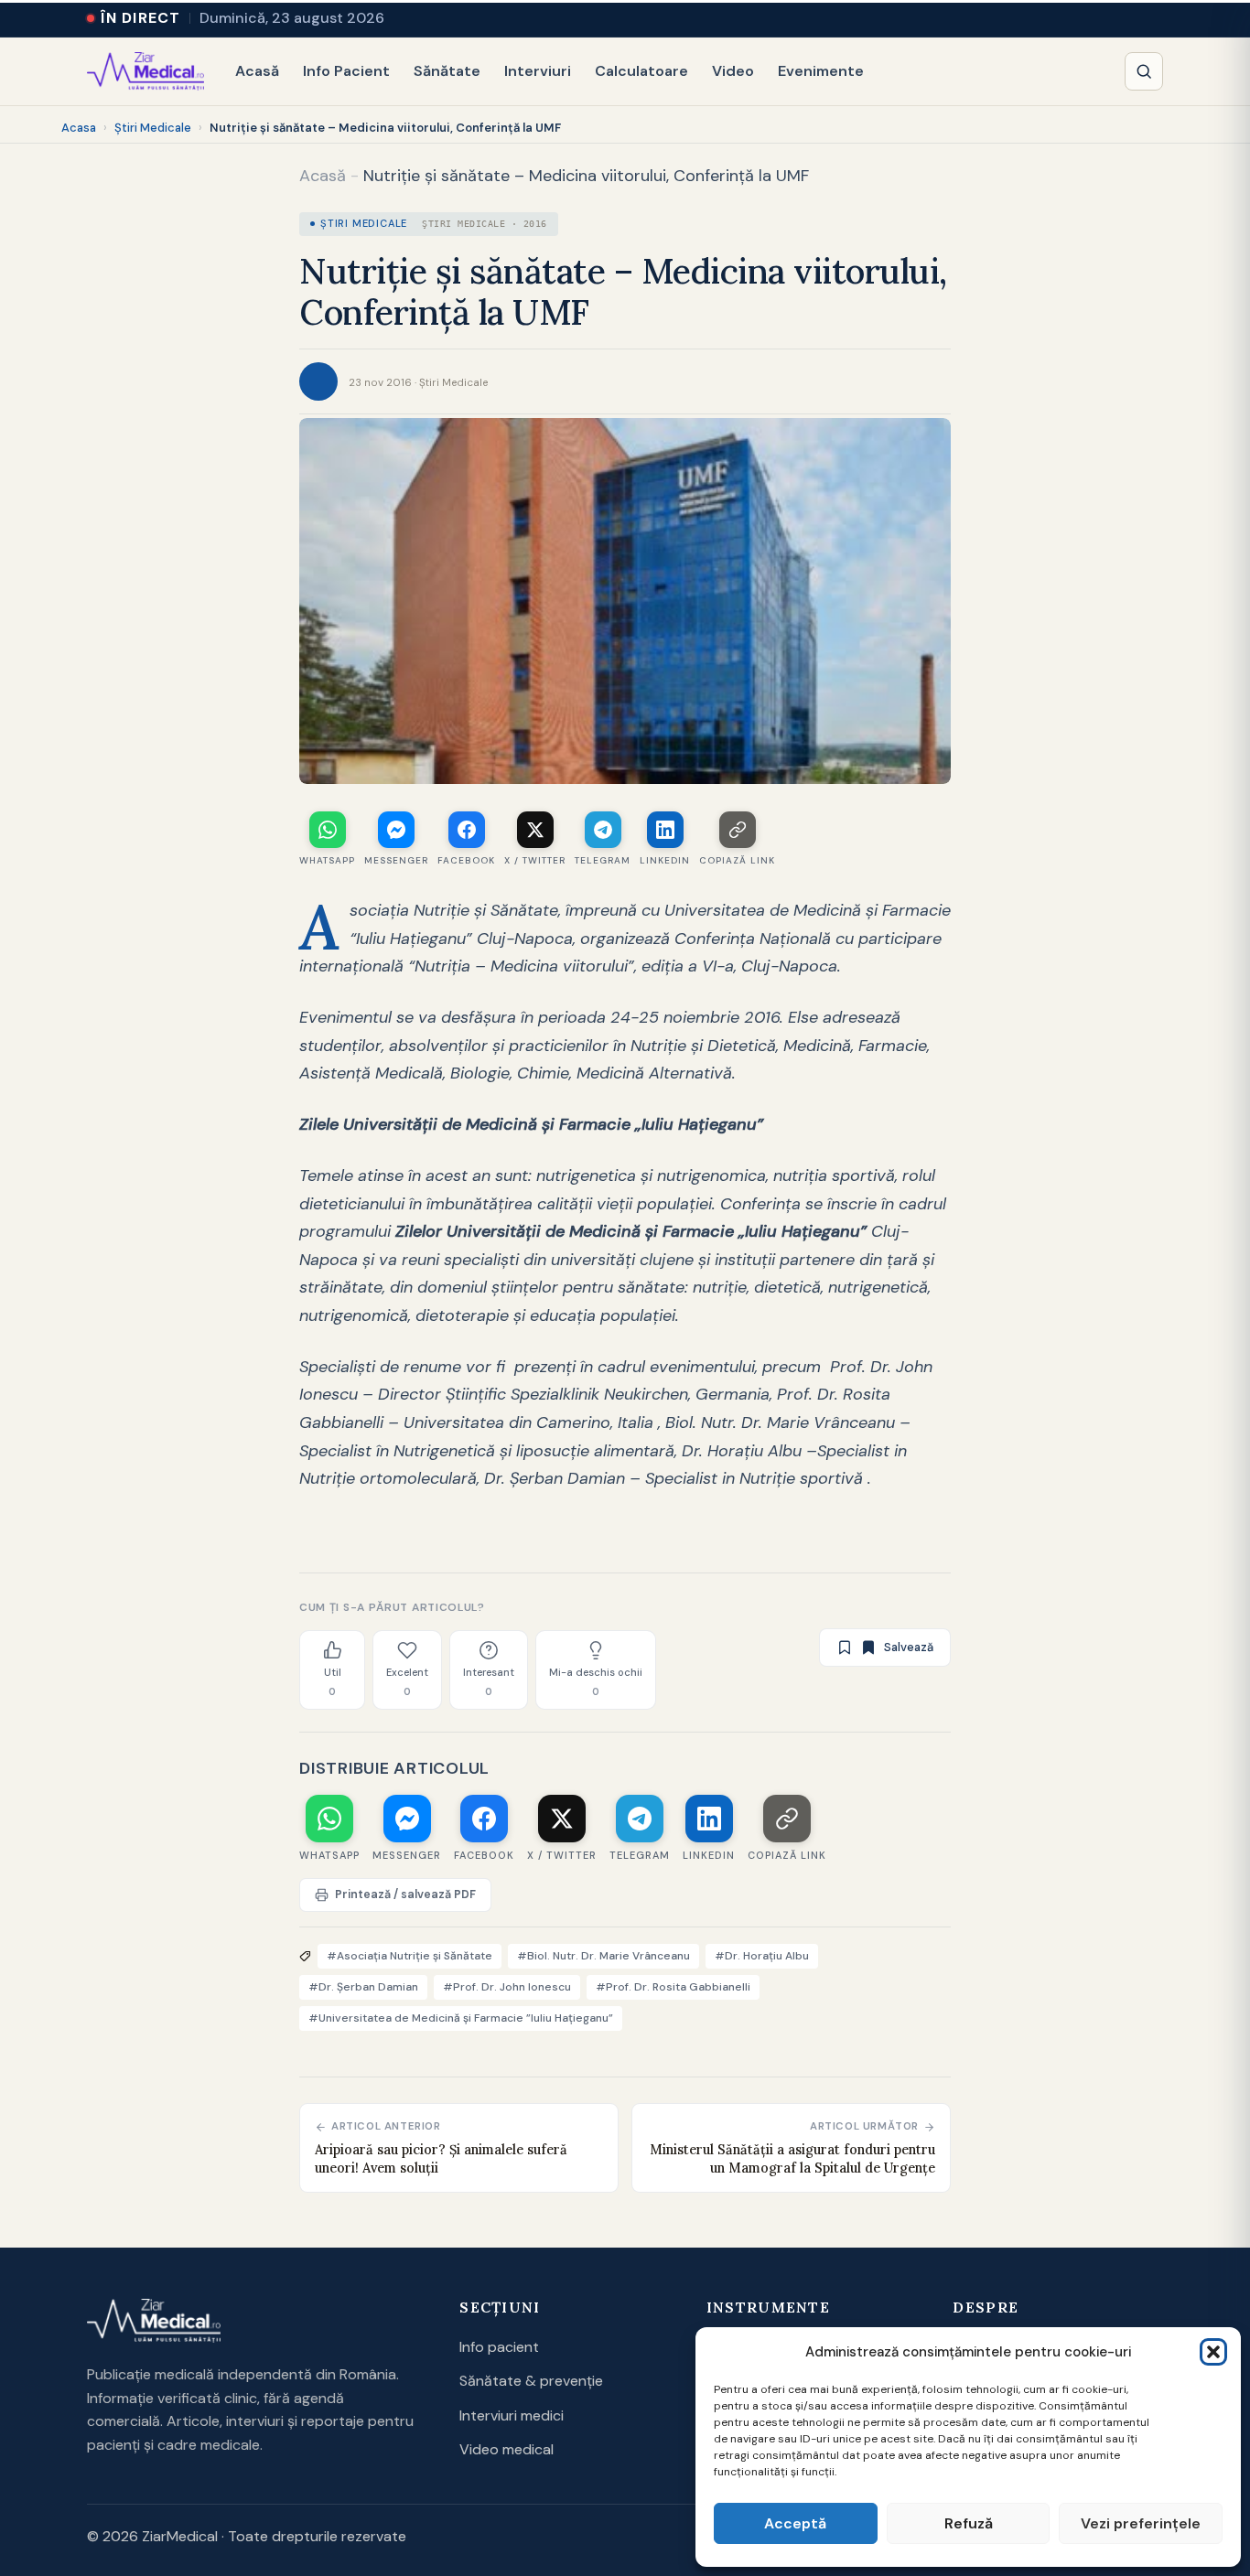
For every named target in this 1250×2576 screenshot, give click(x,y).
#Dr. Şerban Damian (363, 1987)
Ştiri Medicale (153, 128)
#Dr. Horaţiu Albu (762, 1956)
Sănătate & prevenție (531, 2381)
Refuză (969, 2523)
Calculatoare (641, 71)
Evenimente (821, 71)
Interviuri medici (512, 2415)
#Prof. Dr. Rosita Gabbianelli (673, 1987)
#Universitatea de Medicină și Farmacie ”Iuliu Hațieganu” (461, 2018)
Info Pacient (346, 71)
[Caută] (1144, 71)
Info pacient (499, 2347)
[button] (1213, 2352)
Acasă (257, 71)
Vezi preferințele (1141, 2523)
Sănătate (447, 71)
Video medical (506, 2449)
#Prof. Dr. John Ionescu (507, 1987)
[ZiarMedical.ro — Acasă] (154, 2321)
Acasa (79, 128)
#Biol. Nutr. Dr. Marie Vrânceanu (603, 1956)
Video (733, 71)
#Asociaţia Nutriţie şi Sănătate (409, 1956)
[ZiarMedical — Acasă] (145, 71)
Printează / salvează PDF (405, 1894)
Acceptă (795, 2523)
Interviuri (538, 71)
